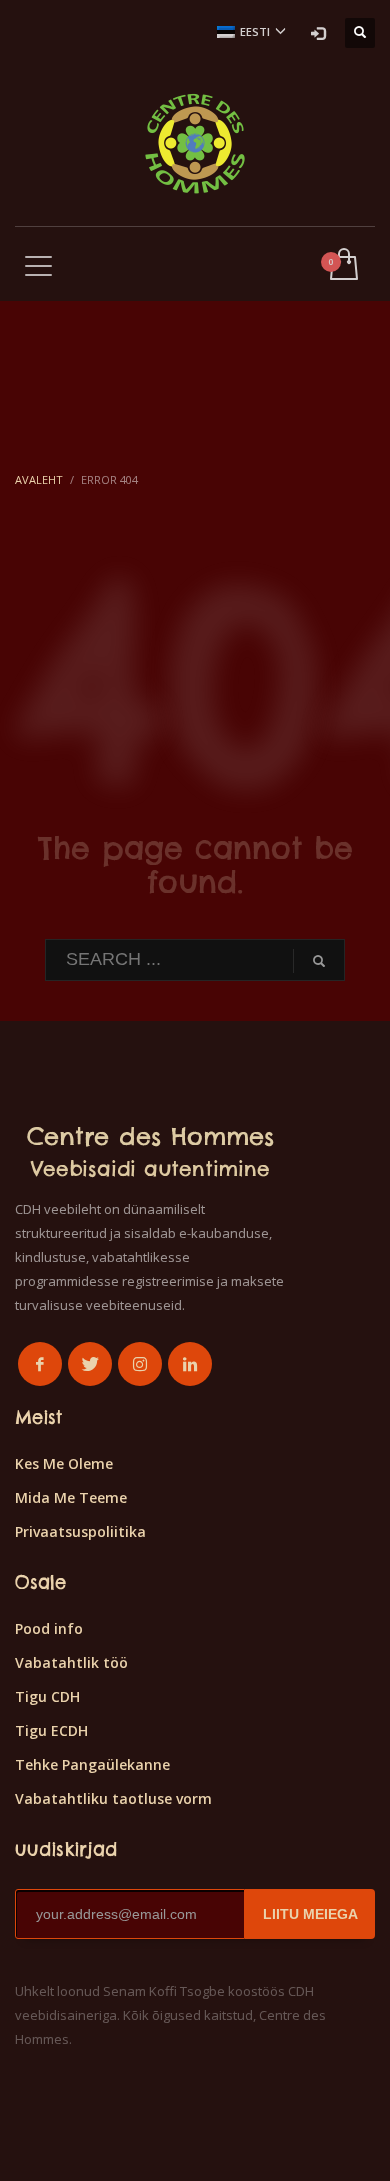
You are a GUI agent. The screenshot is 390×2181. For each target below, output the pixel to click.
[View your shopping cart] (342, 265)
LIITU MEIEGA (310, 1914)
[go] (319, 961)
